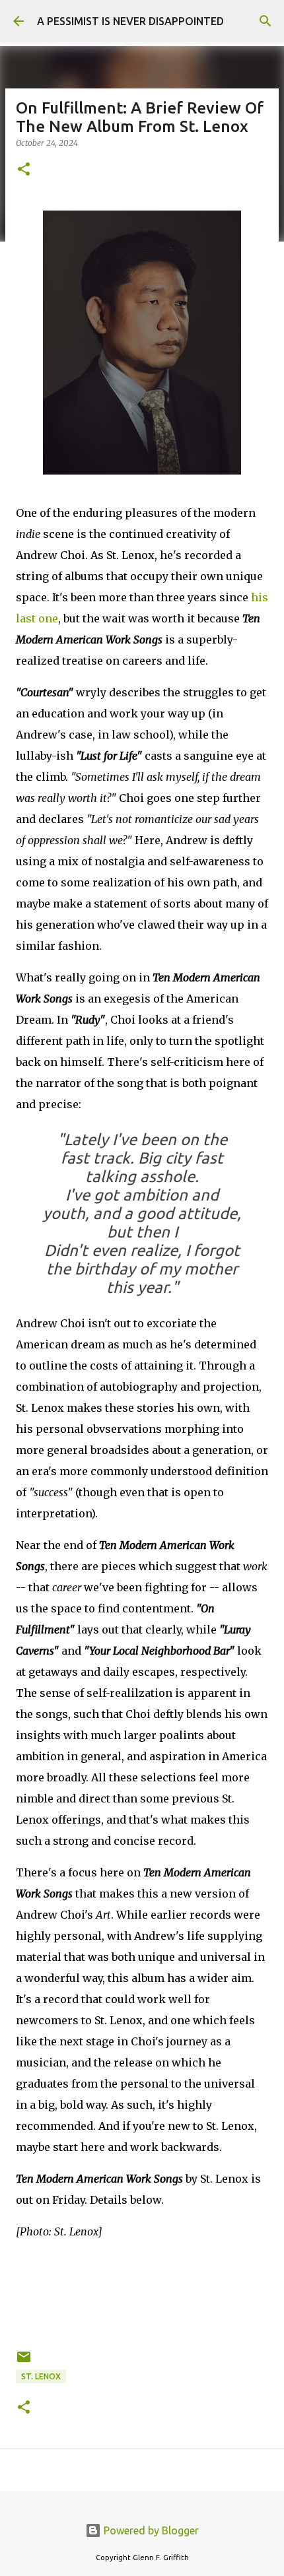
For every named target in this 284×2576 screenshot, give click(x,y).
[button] (24, 170)
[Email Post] (24, 2362)
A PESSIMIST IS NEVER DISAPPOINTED (130, 21)
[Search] (266, 21)
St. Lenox (41, 2376)
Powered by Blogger (150, 2530)
